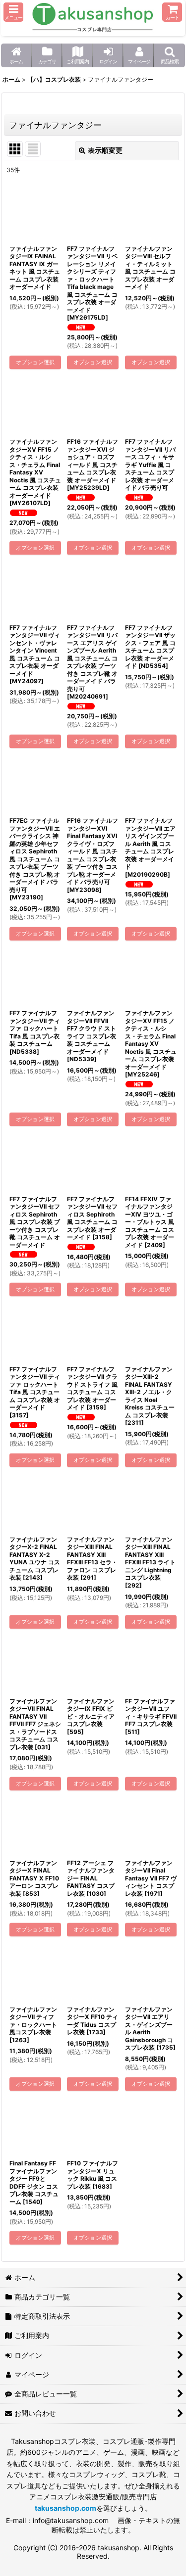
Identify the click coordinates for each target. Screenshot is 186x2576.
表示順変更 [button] (105, 150)
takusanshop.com (65, 2508)
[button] (13, 12)
